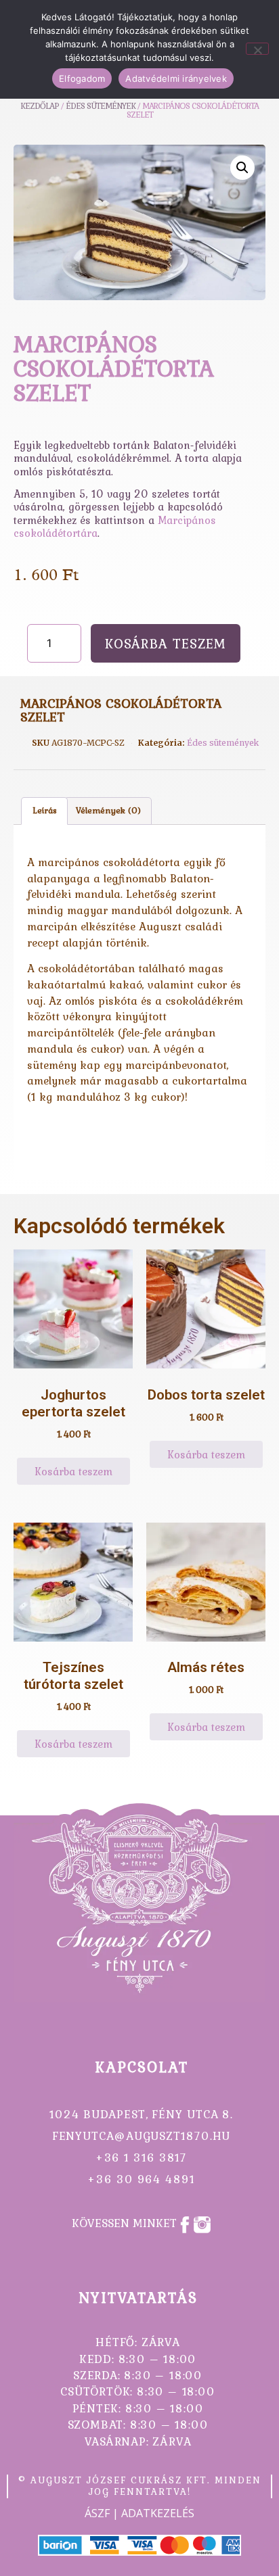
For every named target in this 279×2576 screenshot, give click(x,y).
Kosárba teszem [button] (73, 1471)
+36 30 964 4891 (141, 2179)
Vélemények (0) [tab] (108, 810)
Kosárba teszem (166, 643)
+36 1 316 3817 (142, 2157)
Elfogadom (82, 78)
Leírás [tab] (45, 810)
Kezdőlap (40, 106)
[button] (242, 168)
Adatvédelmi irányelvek (176, 78)
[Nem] (257, 49)
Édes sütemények (223, 743)
